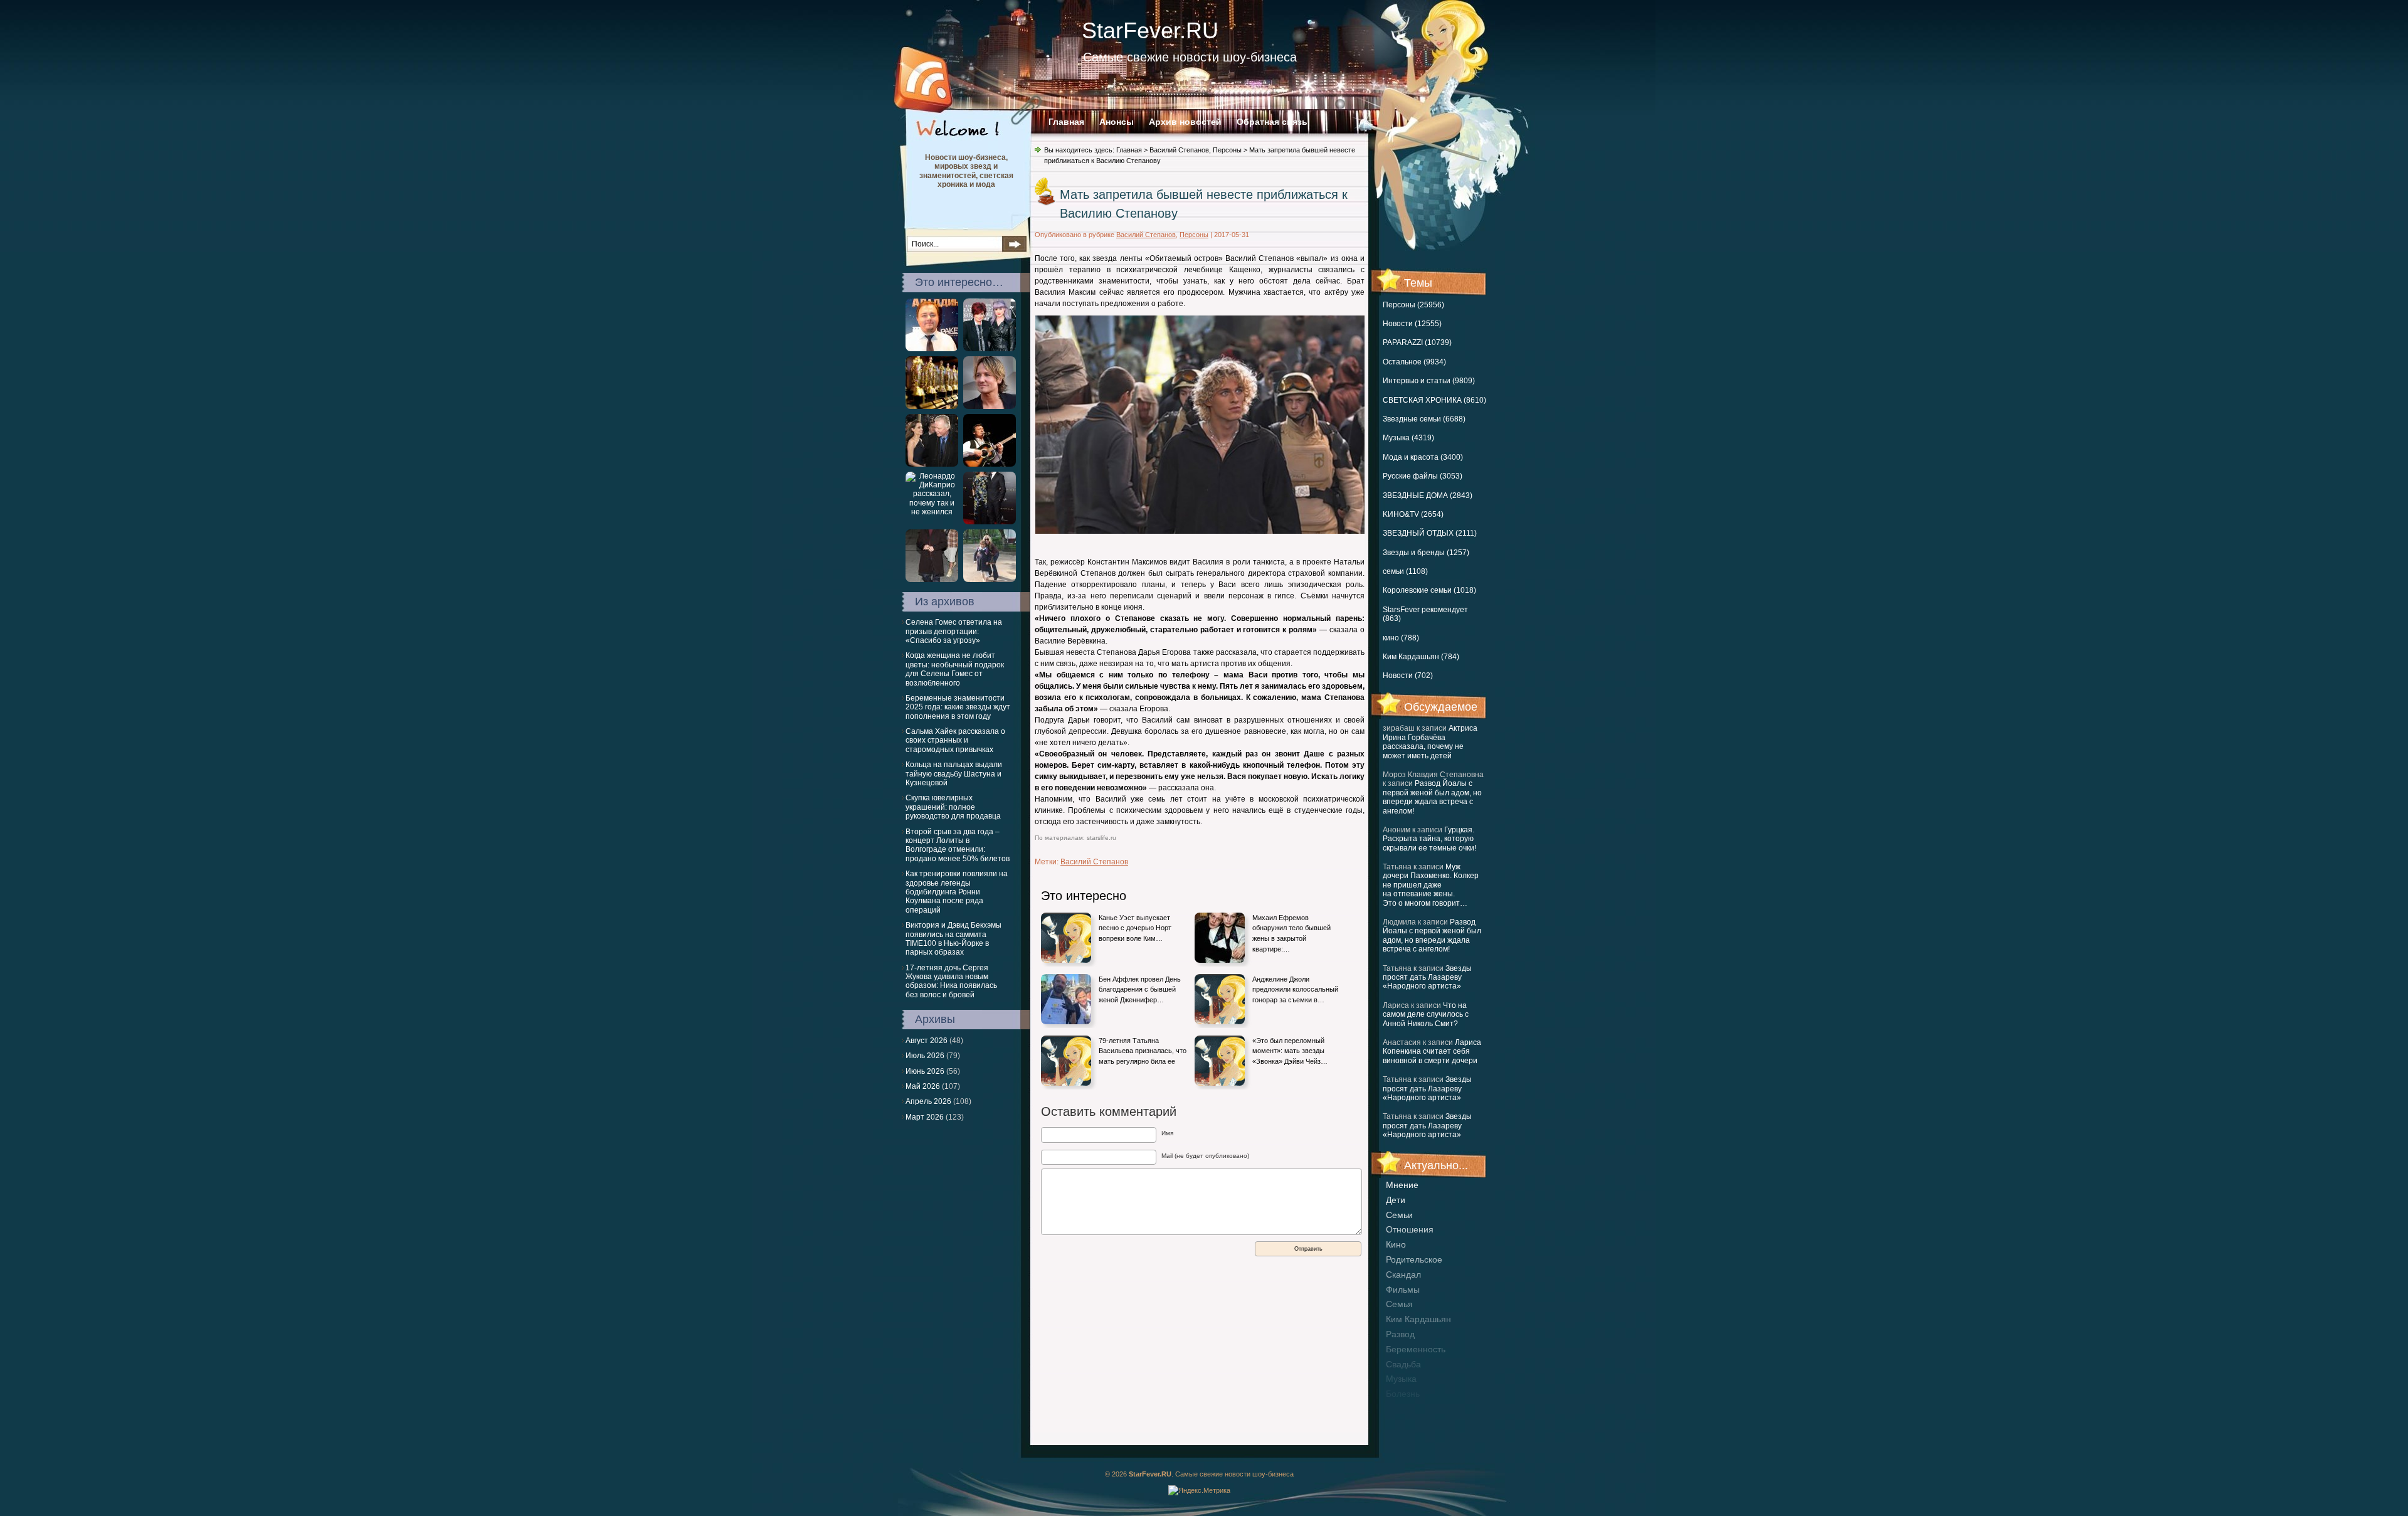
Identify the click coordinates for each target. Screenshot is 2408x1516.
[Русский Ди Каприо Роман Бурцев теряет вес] (932, 349)
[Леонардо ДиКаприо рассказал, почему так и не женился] (932, 512)
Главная (1066, 122)
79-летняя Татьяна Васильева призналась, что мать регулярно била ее (1143, 1051)
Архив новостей (1185, 122)
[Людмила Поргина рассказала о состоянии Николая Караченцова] (990, 464)
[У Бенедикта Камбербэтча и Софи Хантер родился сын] (990, 522)
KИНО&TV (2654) (1413, 514)
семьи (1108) (1405, 571)
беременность (1416, 1349)
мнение (1402, 1185)
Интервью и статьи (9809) (1429, 381)
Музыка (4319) (1408, 438)
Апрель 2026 (928, 1101)
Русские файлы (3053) (1423, 476)
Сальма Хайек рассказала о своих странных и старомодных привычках (955, 740)
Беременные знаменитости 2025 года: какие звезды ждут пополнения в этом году (958, 707)
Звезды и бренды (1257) (1426, 553)
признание (1408, 1409)
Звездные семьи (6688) (1424, 419)
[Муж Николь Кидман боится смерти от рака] (990, 406)
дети (1396, 1200)
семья (1399, 1304)
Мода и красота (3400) (1423, 457)
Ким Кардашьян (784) (1421, 657)
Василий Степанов (1179, 150)
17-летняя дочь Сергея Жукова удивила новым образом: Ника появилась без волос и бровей (951, 981)
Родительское (1414, 1259)
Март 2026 (925, 1117)
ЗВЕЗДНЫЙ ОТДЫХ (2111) (1430, 533)
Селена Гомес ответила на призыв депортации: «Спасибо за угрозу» (954, 631)
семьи (1399, 1215)
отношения (1410, 1229)
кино (1396, 1244)
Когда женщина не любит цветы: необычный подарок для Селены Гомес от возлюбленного (955, 669)
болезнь (1403, 1394)
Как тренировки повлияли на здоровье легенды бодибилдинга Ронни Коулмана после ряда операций (957, 892)
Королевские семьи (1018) (1429, 590)
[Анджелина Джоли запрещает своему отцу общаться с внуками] (932, 464)
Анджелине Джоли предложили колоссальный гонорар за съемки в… (1295, 989)
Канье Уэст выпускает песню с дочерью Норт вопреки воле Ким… (1135, 928)
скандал (1403, 1275)
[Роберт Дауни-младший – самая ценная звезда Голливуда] (932, 580)
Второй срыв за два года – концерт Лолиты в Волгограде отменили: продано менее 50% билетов (958, 845)
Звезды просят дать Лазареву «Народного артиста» (1427, 978)
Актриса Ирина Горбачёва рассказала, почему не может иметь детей (1430, 742)
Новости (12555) (1412, 324)
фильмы (1403, 1290)
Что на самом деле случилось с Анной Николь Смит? (1426, 1015)
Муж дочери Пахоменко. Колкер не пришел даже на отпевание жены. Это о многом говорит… (1431, 885)
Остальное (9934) (1414, 362)
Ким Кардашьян (1418, 1319)
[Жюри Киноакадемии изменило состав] (932, 406)
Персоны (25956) (1413, 305)
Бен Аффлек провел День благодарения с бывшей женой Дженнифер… (1140, 989)
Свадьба (1403, 1364)
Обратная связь (1272, 122)
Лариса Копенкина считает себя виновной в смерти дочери (1432, 1052)
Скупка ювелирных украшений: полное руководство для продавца (953, 807)
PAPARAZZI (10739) (1417, 342)
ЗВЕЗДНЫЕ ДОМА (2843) (1428, 496)
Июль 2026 (925, 1056)
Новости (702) (1408, 676)
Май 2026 (923, 1086)
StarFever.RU (1150, 30)
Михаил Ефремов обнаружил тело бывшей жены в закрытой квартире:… (1291, 933)
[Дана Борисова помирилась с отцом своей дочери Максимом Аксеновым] (990, 580)
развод (1400, 1334)
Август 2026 (927, 1041)
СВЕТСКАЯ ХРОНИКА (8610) (1434, 400)
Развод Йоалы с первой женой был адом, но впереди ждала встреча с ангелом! (1432, 797)
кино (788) (1401, 638)
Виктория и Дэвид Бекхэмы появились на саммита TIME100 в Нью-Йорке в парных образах (953, 939)
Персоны (1227, 150)
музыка (1401, 1379)
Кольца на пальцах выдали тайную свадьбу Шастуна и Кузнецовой (954, 774)
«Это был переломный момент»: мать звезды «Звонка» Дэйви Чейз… (1290, 1051)
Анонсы (1117, 122)
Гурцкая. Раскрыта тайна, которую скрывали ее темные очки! (1429, 839)
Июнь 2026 (925, 1071)
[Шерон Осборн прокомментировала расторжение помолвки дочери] (990, 349)
